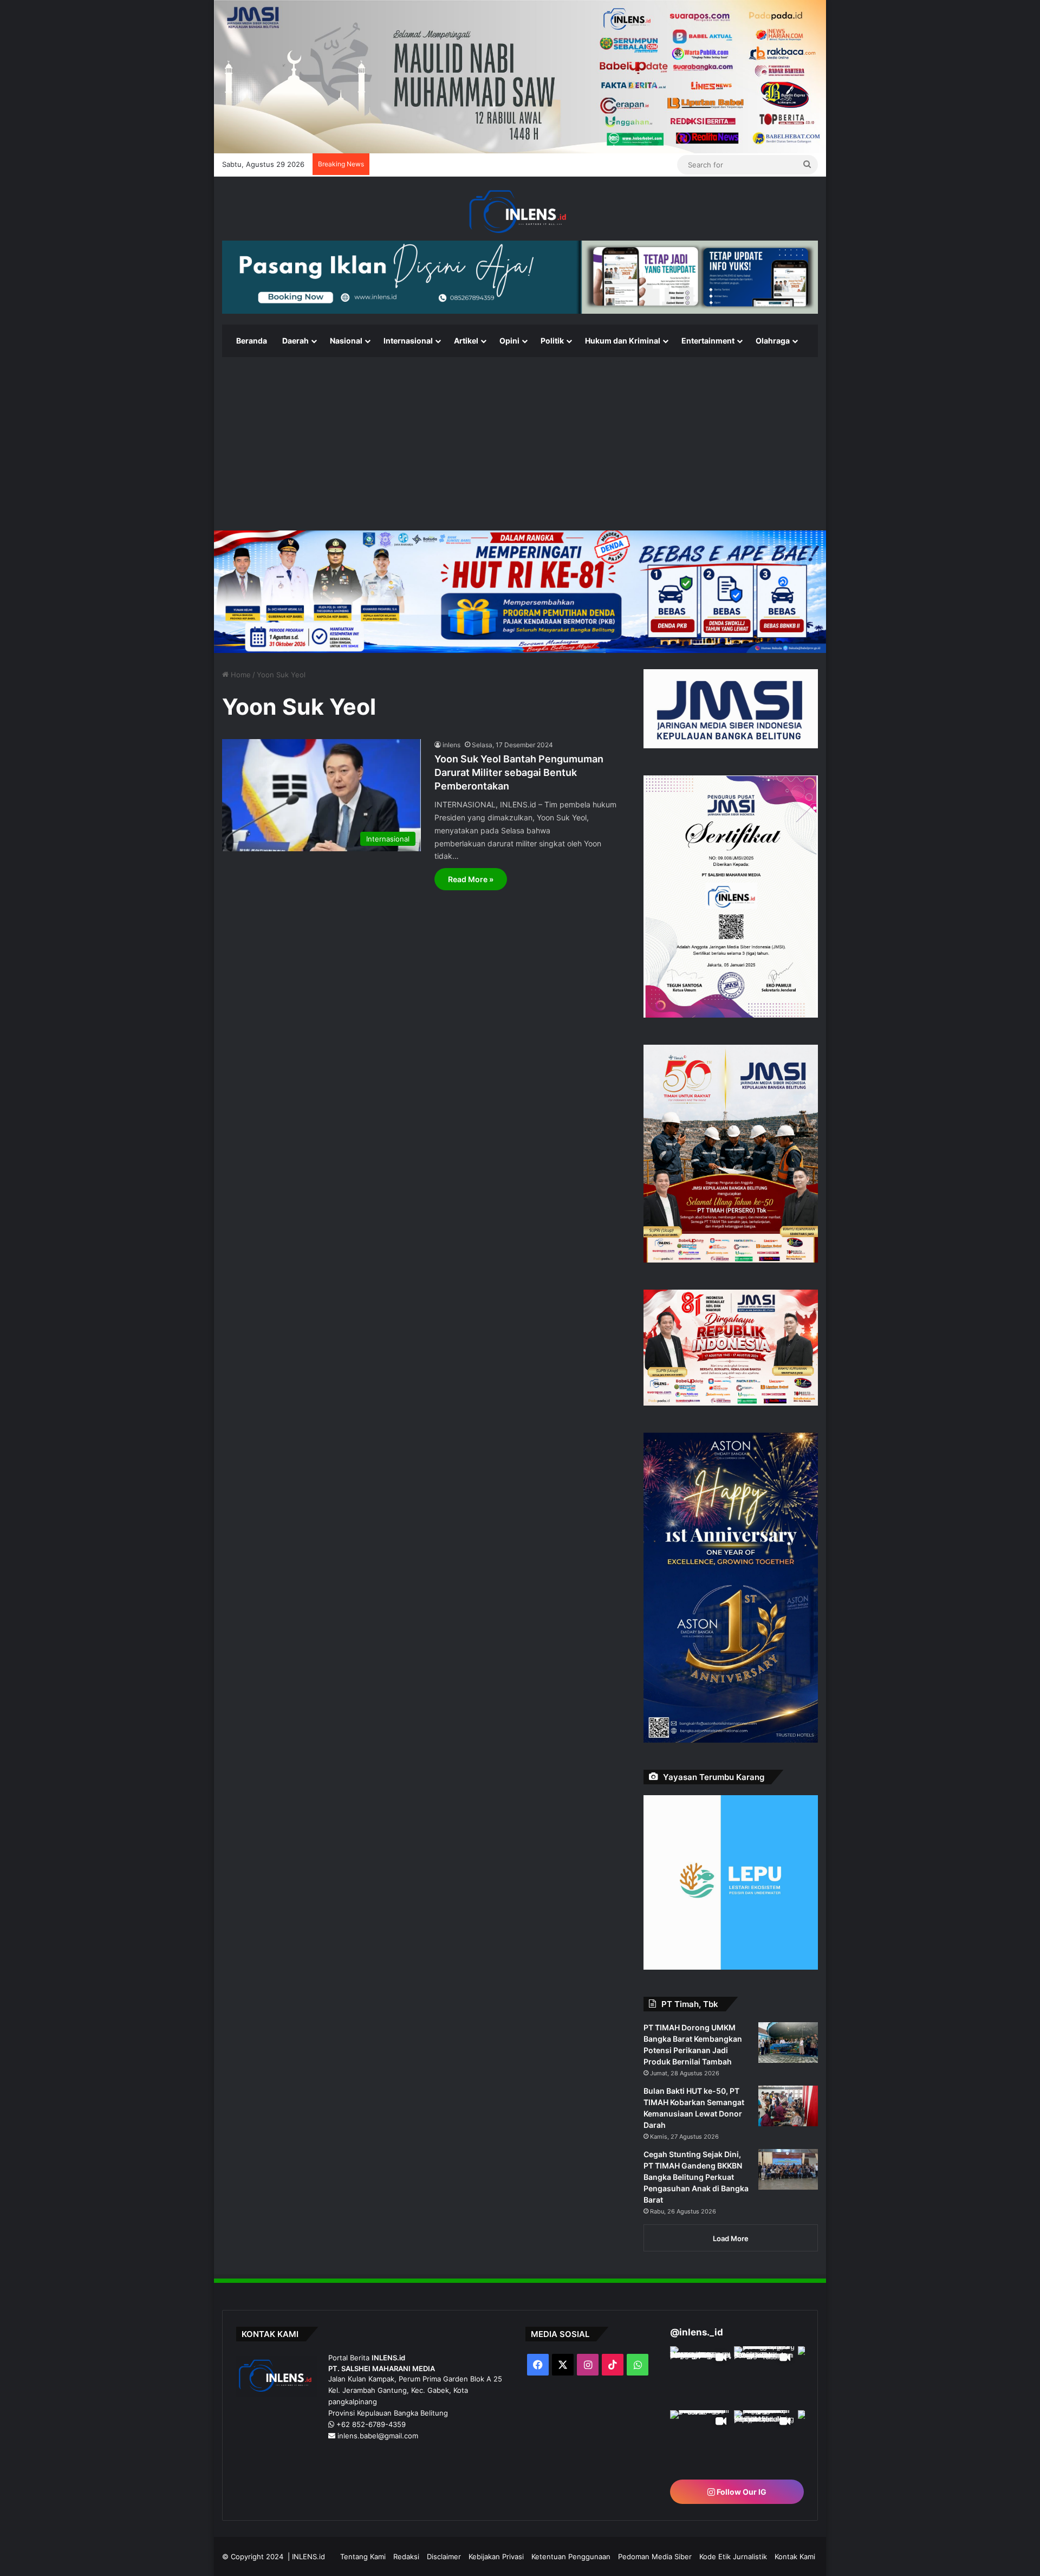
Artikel (466, 341)
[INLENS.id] (520, 212)
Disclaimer (444, 2556)
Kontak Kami (795, 2556)
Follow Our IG (741, 2492)
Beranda (252, 341)
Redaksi (406, 2556)
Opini (509, 341)
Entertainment (708, 341)
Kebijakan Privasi (496, 2556)
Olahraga (773, 341)
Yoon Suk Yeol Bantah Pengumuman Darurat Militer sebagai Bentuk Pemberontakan (519, 772)
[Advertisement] (520, 444)
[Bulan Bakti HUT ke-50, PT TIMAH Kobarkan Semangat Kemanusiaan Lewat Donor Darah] (788, 2106)
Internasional (408, 341)
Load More (731, 2238)
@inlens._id (697, 2332)
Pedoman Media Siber (655, 2556)
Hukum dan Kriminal (623, 341)
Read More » (471, 879)
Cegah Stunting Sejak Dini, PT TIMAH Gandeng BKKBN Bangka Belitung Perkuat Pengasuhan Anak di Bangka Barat (696, 2177)
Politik (552, 341)
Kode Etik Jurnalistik (733, 2556)
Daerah (295, 341)
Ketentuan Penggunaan (571, 2556)
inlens (451, 745)
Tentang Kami (363, 2556)
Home (240, 675)
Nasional (346, 341)
